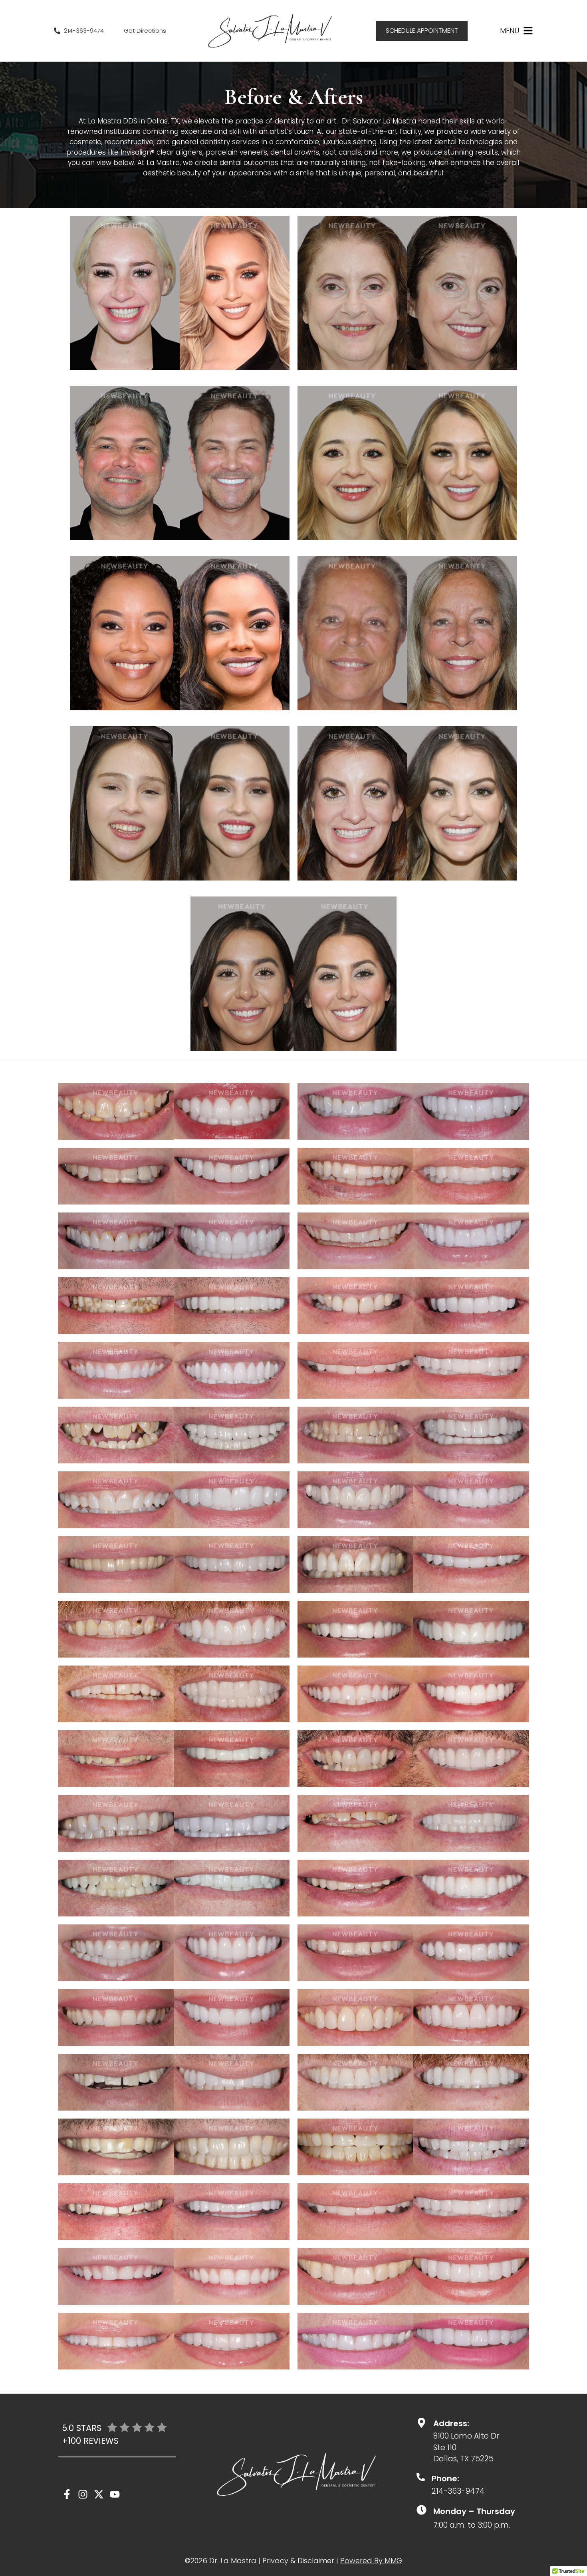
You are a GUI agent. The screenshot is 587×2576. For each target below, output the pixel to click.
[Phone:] (421, 2477)
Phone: (445, 2479)
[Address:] (421, 2423)
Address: (451, 2423)
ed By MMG (382, 2561)
